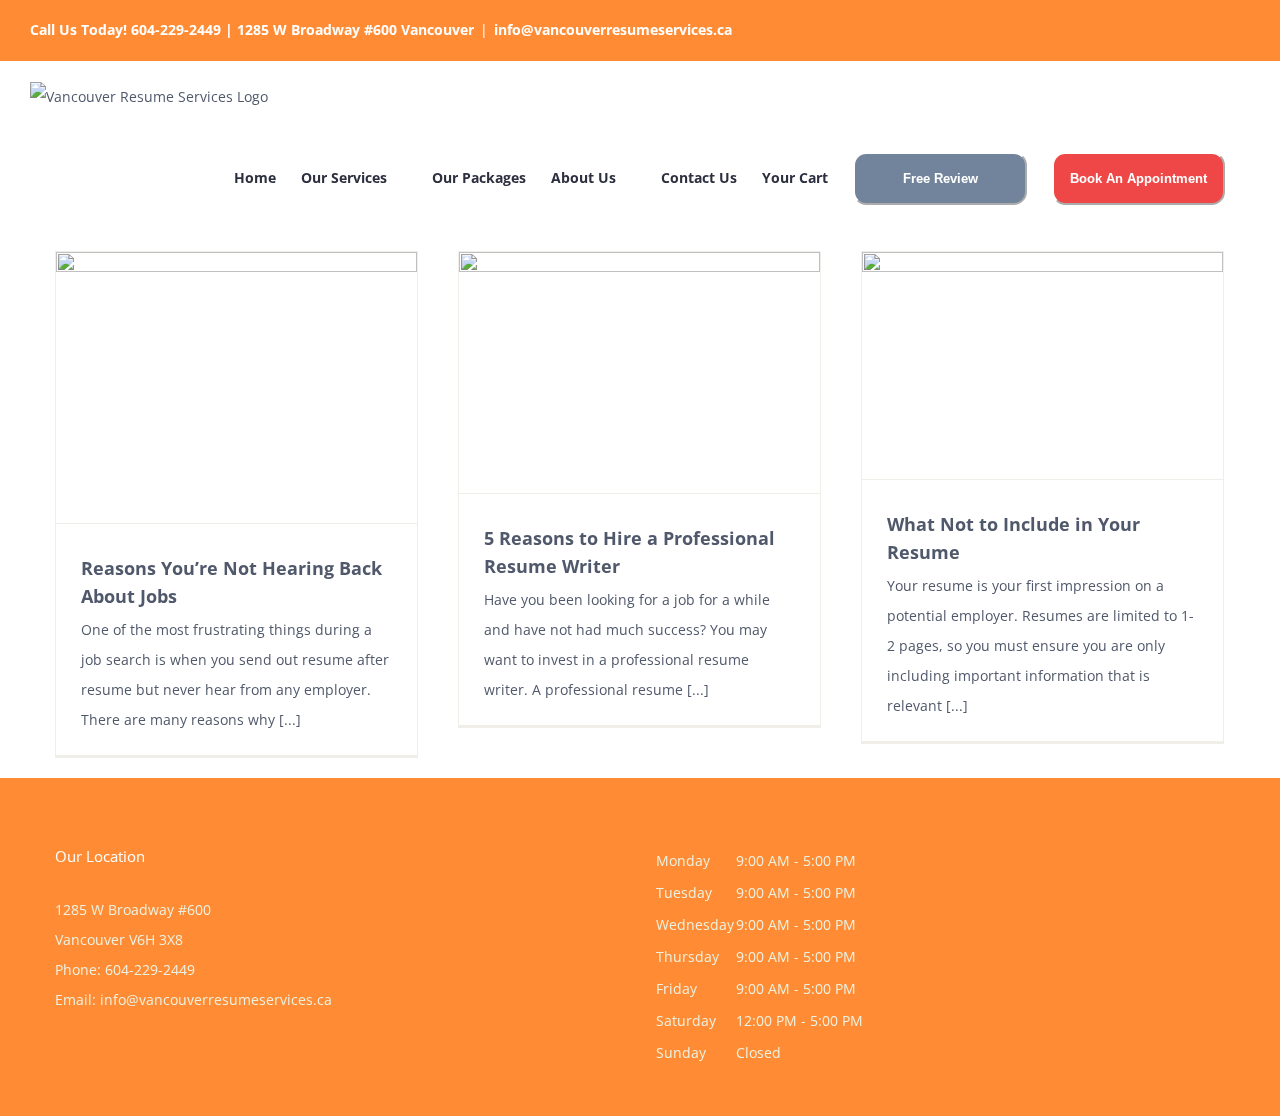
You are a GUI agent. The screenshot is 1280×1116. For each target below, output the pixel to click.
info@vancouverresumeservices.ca (613, 29)
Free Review (940, 178)
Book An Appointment (1138, 178)
